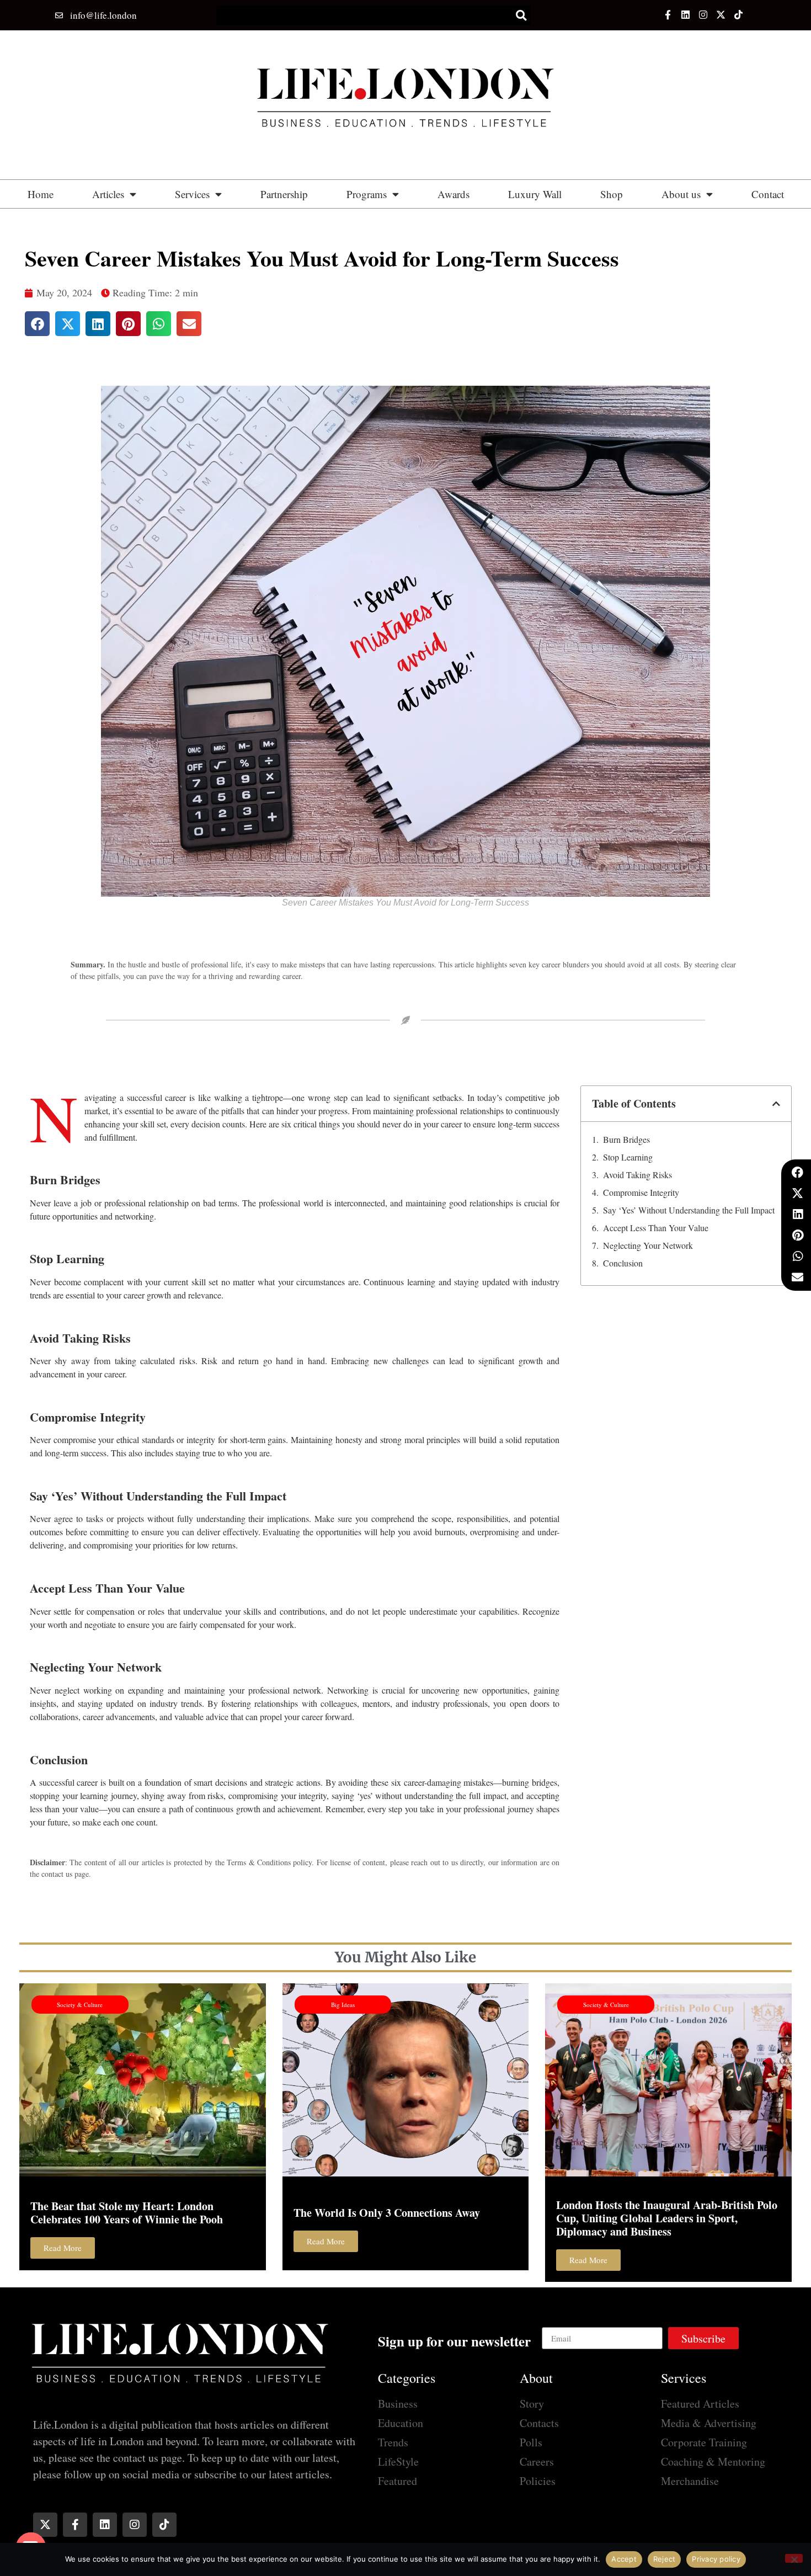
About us (681, 194)
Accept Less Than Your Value (656, 1228)
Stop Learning (629, 1157)
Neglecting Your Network (648, 1245)
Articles (108, 194)
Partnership (284, 194)
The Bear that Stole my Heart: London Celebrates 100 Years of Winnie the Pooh (127, 2213)
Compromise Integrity (642, 1192)
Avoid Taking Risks (639, 1175)
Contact (768, 194)
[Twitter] (721, 15)
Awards (453, 194)
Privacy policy (716, 2559)
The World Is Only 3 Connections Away (387, 2213)
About (536, 2378)
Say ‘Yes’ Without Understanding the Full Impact (690, 1210)
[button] (521, 15)
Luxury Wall (535, 194)
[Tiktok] (738, 15)
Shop (612, 194)
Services (192, 194)
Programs (367, 194)
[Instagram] (703, 15)
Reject (665, 2559)
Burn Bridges (628, 1139)
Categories (407, 2378)
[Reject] (794, 2558)
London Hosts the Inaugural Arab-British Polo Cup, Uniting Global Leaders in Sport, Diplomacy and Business (667, 2218)
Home (41, 194)
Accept (624, 2559)
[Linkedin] (685, 15)
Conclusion (623, 1263)
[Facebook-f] (667, 15)
